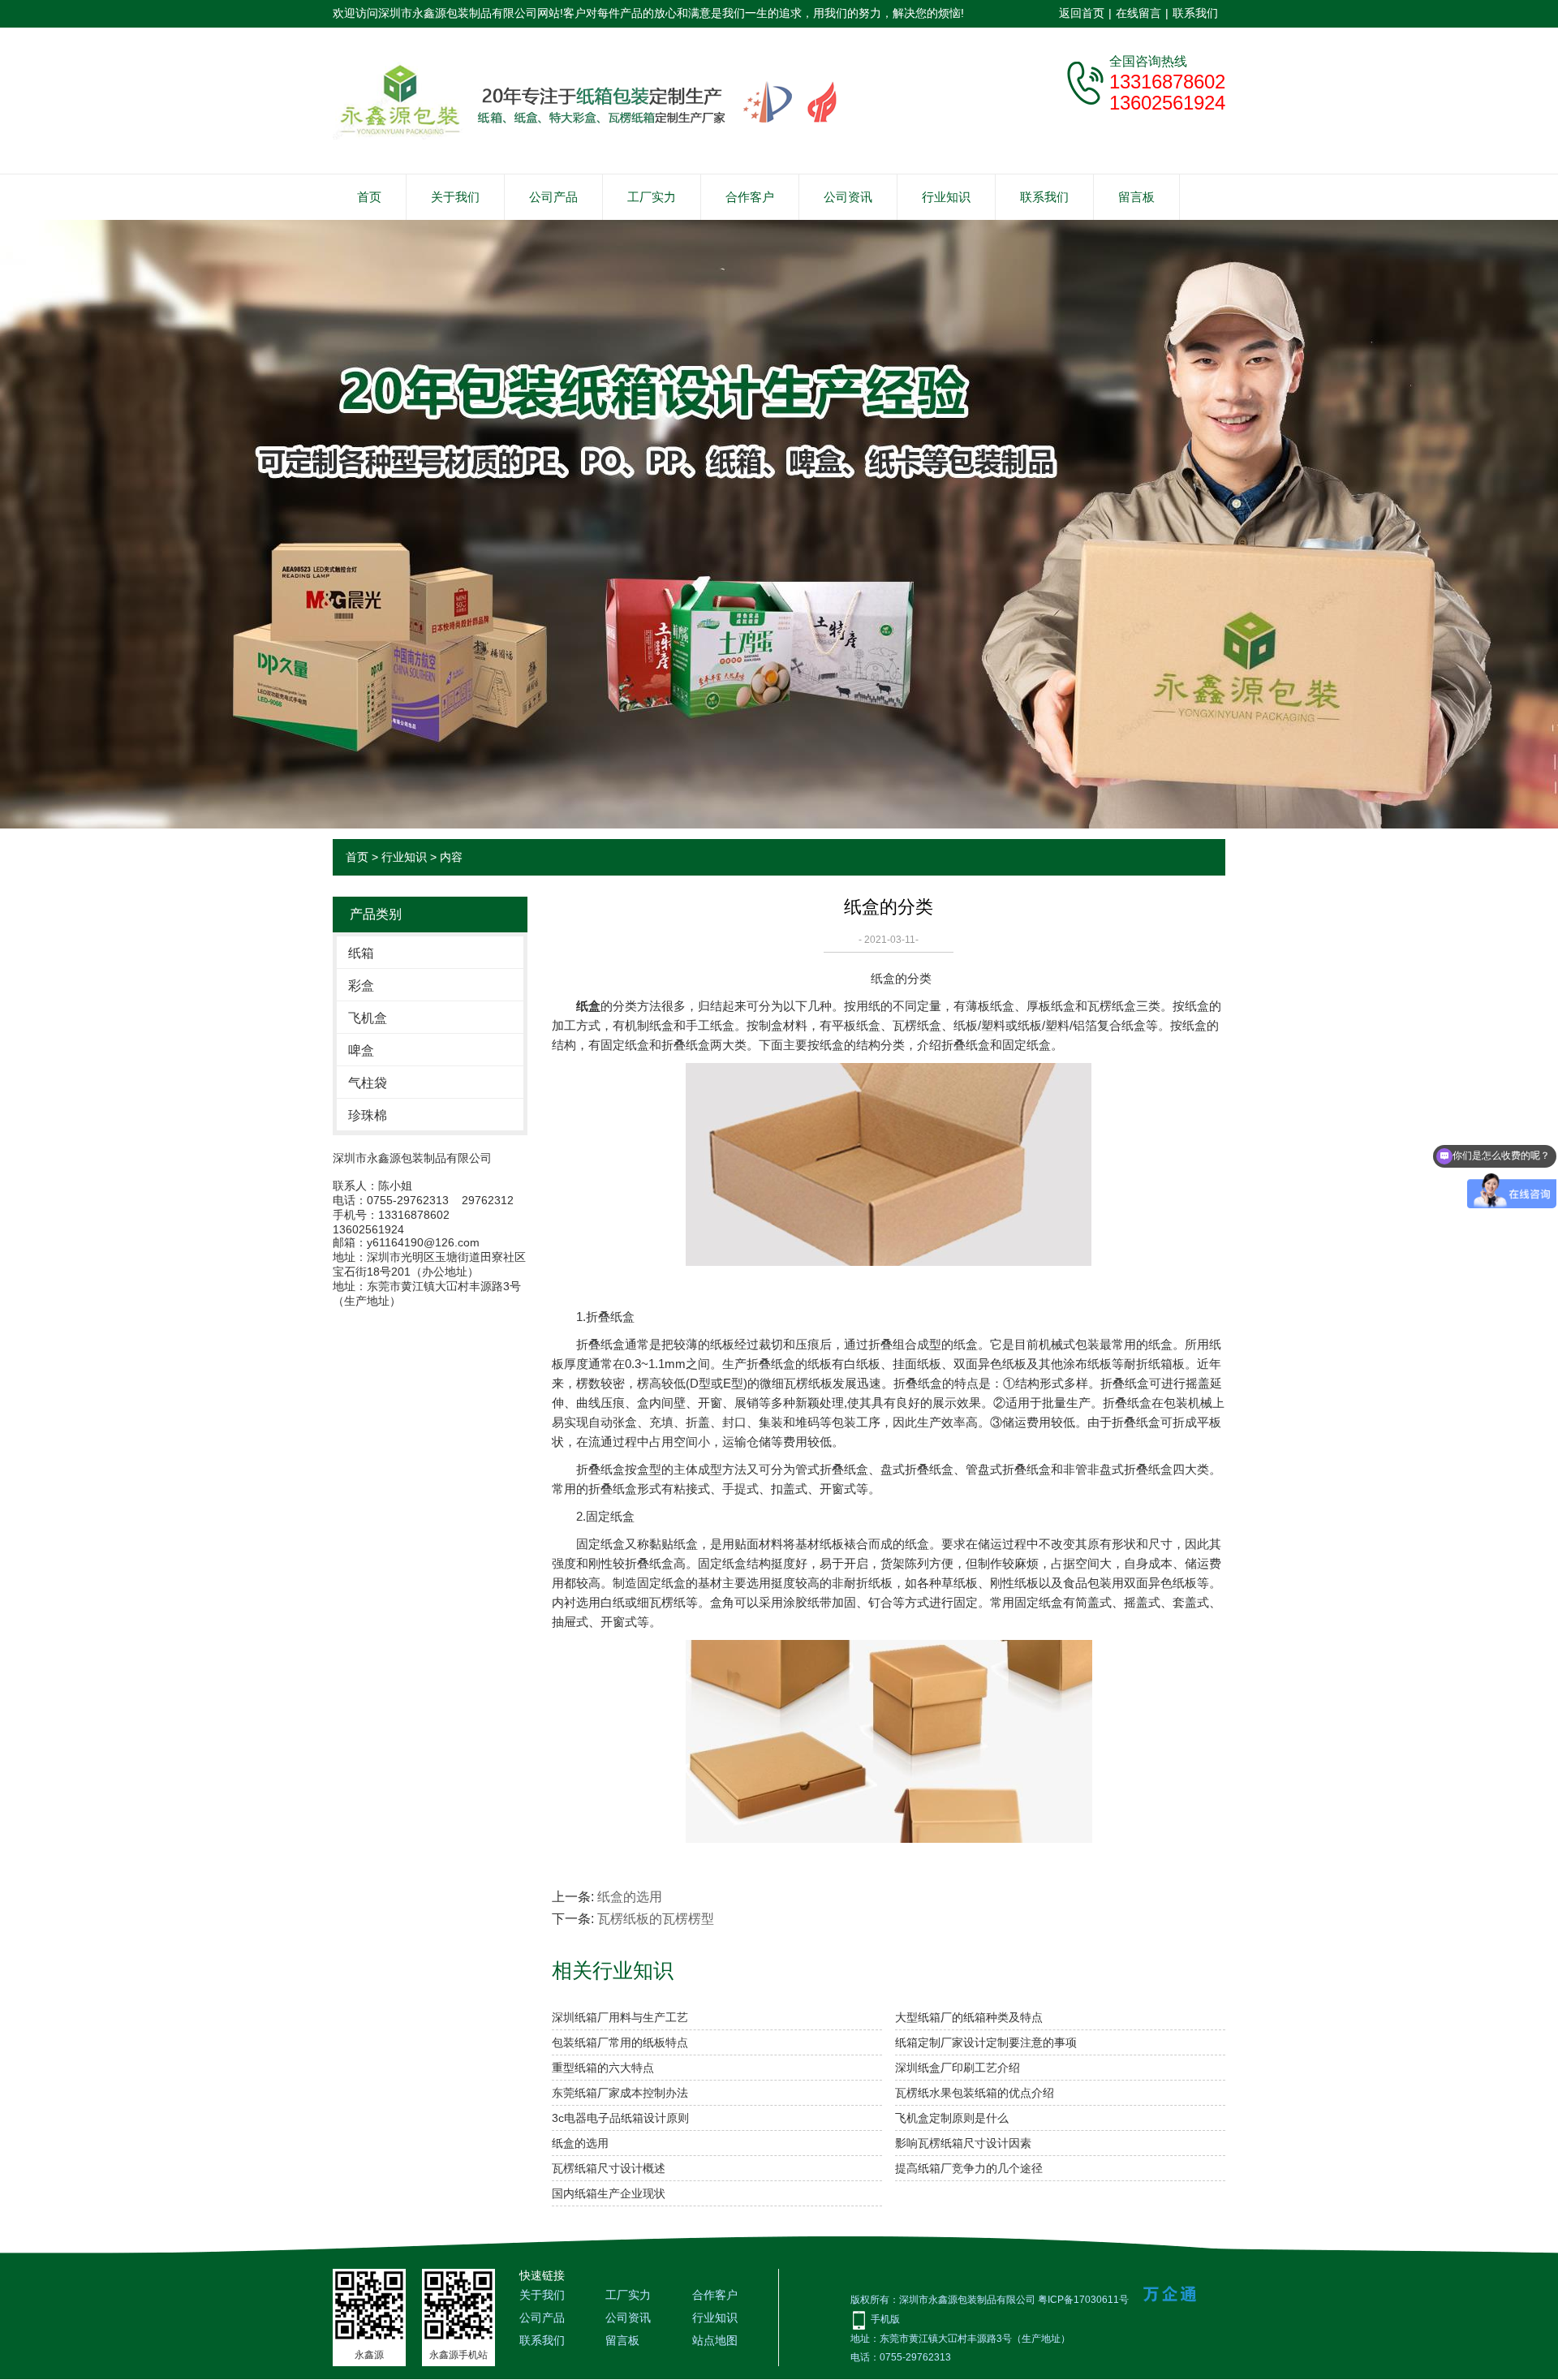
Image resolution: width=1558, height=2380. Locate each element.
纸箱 (361, 953)
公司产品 (553, 197)
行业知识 (946, 197)
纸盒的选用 (630, 1897)
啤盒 (361, 1050)
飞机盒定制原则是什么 (952, 2118)
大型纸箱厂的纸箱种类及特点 (969, 2017)
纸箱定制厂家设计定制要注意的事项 (986, 2042)
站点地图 (715, 2340)
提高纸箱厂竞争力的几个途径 (969, 2168)
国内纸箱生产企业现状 (609, 2193)
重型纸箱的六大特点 (603, 2068)
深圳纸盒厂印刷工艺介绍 (958, 2068)
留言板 (1136, 197)
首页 (369, 197)
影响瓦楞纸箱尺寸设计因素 (963, 2143)
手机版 (885, 2319)
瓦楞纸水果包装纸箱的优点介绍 (975, 2093)
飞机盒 (368, 1018)
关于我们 (455, 197)
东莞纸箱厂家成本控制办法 (620, 2093)
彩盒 (361, 986)
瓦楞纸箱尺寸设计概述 (609, 2168)
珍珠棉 (368, 1115)
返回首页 (1082, 13)
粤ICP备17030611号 (1083, 2300)
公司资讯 (848, 197)
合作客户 (750, 197)
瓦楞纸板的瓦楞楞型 (656, 1919)
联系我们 (1195, 13)
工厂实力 (652, 197)
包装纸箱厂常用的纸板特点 (620, 2042)
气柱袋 (368, 1083)
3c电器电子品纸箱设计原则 (620, 2118)
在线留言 (1138, 13)
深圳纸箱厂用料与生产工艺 (620, 2017)
